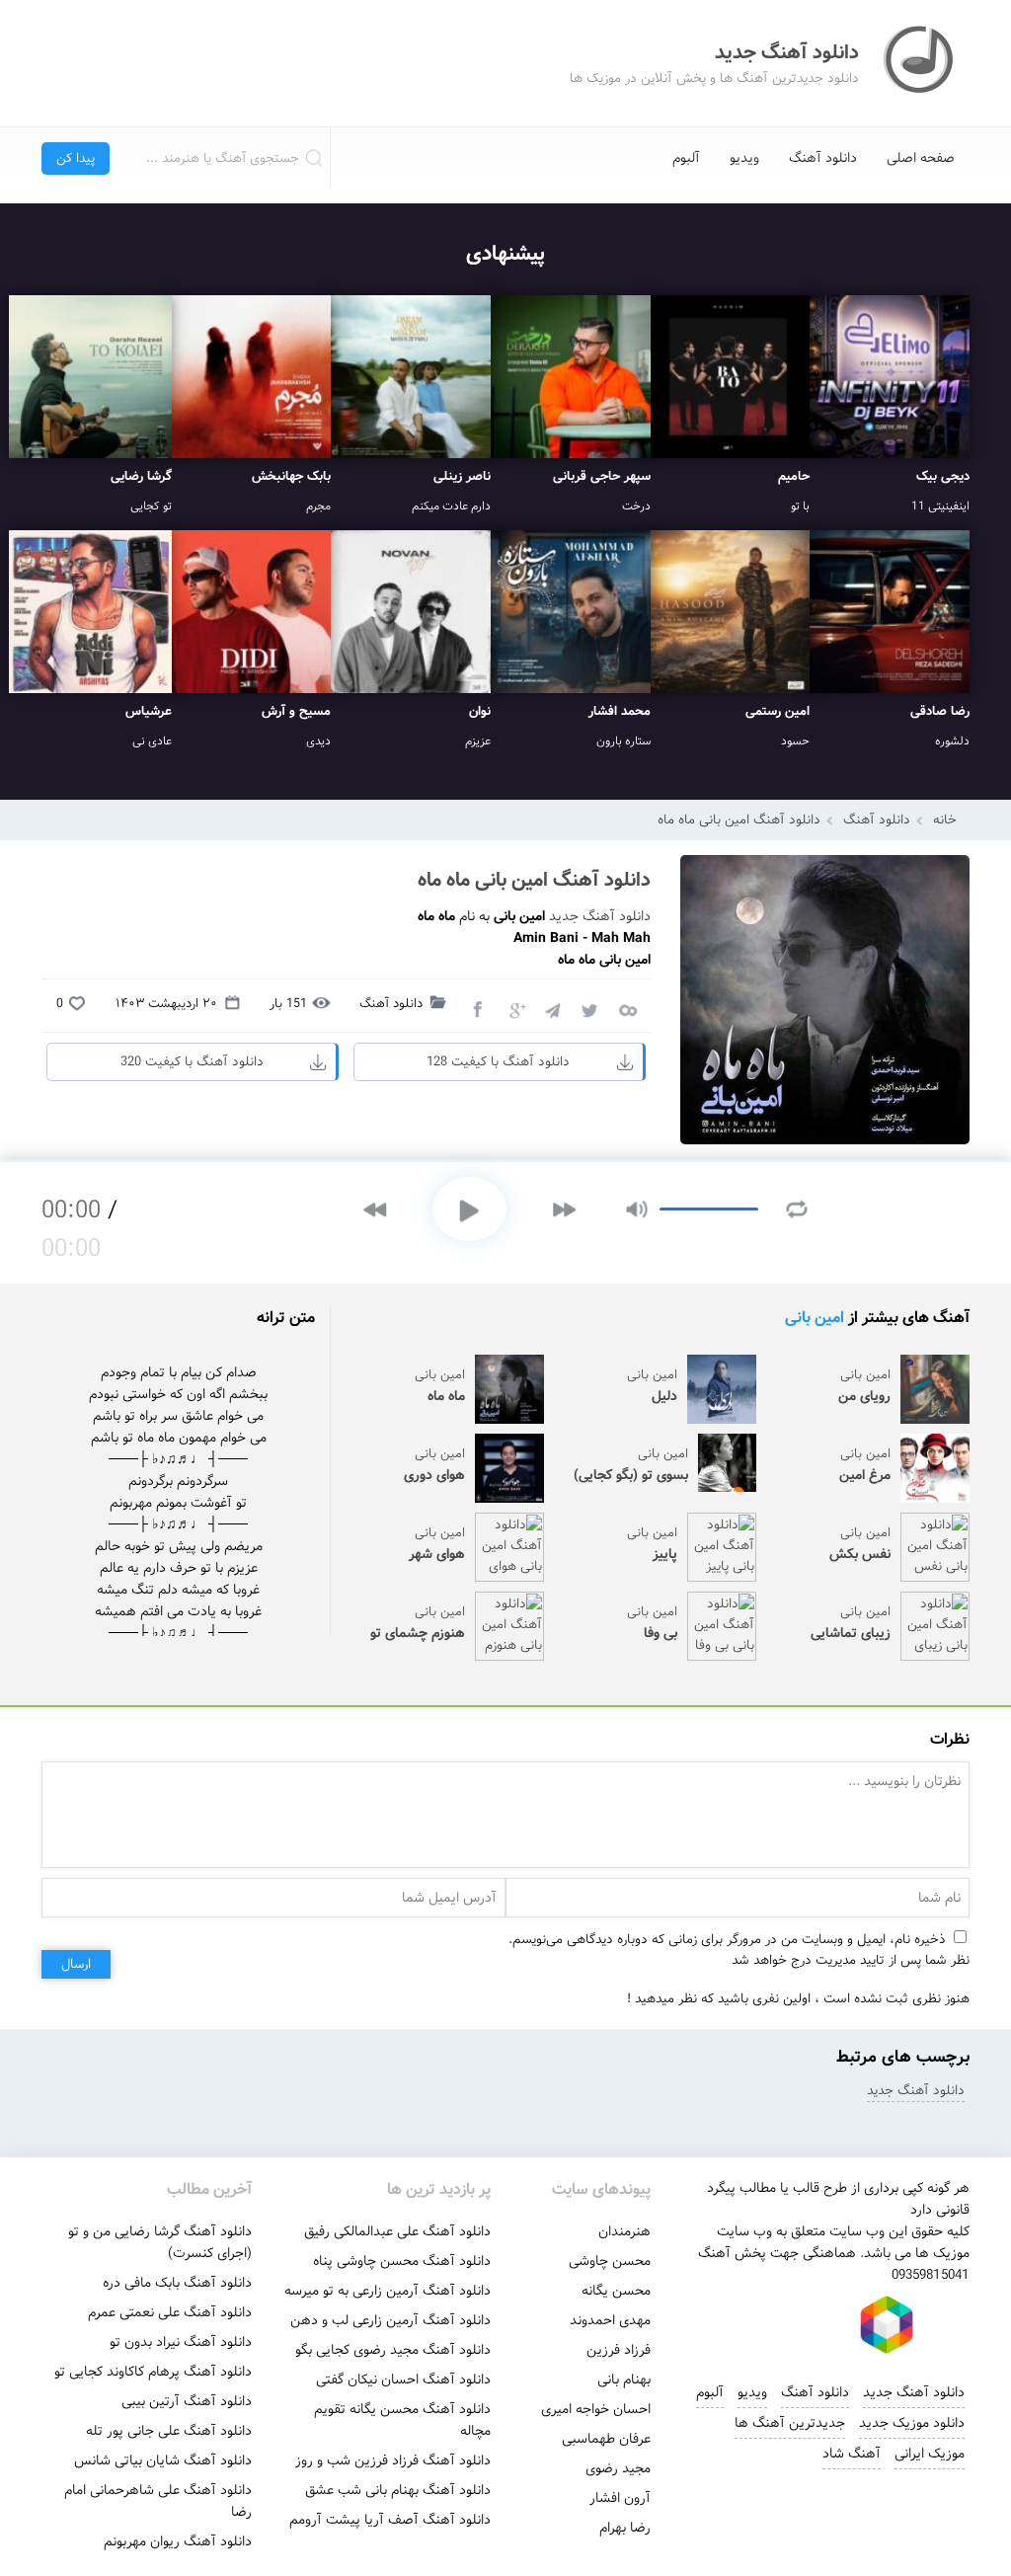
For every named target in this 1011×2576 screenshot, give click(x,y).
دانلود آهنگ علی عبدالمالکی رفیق (397, 2231)
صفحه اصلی (921, 158)
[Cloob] (627, 1009)
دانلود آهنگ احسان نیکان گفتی (403, 2380)
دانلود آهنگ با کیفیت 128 (498, 1062)
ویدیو (744, 158)
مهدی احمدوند (610, 2320)
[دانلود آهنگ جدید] (920, 63)
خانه (945, 820)
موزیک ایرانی (930, 2454)
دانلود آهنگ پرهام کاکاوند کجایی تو (153, 2372)
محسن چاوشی (610, 2261)
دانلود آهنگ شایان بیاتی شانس (163, 2460)
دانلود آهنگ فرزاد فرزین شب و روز (393, 2460)
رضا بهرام (625, 2528)
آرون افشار (620, 2498)
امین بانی (815, 1318)
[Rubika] (887, 2324)
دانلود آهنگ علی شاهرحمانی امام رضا (158, 2501)
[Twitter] (589, 1009)
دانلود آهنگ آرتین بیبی (187, 2401)
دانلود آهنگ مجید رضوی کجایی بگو (393, 2350)
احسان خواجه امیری (596, 2409)
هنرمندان (624, 2231)
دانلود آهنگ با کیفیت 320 (192, 1062)
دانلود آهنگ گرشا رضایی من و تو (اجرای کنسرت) (160, 2242)
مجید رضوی (618, 2468)
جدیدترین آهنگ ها (790, 2423)
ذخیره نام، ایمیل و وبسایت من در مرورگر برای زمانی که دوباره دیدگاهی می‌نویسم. (727, 1940)
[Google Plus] (514, 1009)
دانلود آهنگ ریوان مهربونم (178, 2541)
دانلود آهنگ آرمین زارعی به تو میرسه (388, 2291)
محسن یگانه (616, 2291)
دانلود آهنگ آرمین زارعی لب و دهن (390, 2320)
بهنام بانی (624, 2380)
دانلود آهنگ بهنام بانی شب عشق (398, 2490)
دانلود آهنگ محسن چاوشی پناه (402, 2261)
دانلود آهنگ (823, 158)
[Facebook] (477, 1009)
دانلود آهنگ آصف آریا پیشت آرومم (390, 2520)
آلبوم (686, 158)
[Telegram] (552, 1009)
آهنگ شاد (852, 2454)
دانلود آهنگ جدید (600, 916)
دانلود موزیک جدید (912, 2423)
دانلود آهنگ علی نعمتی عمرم (170, 2312)
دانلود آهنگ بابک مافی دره (177, 2283)
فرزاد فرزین (619, 2350)
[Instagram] (752, 2324)
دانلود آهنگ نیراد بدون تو (181, 2342)
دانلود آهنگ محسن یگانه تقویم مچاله (402, 2420)
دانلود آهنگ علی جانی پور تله (169, 2431)
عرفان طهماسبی (606, 2439)
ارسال (76, 1964)
